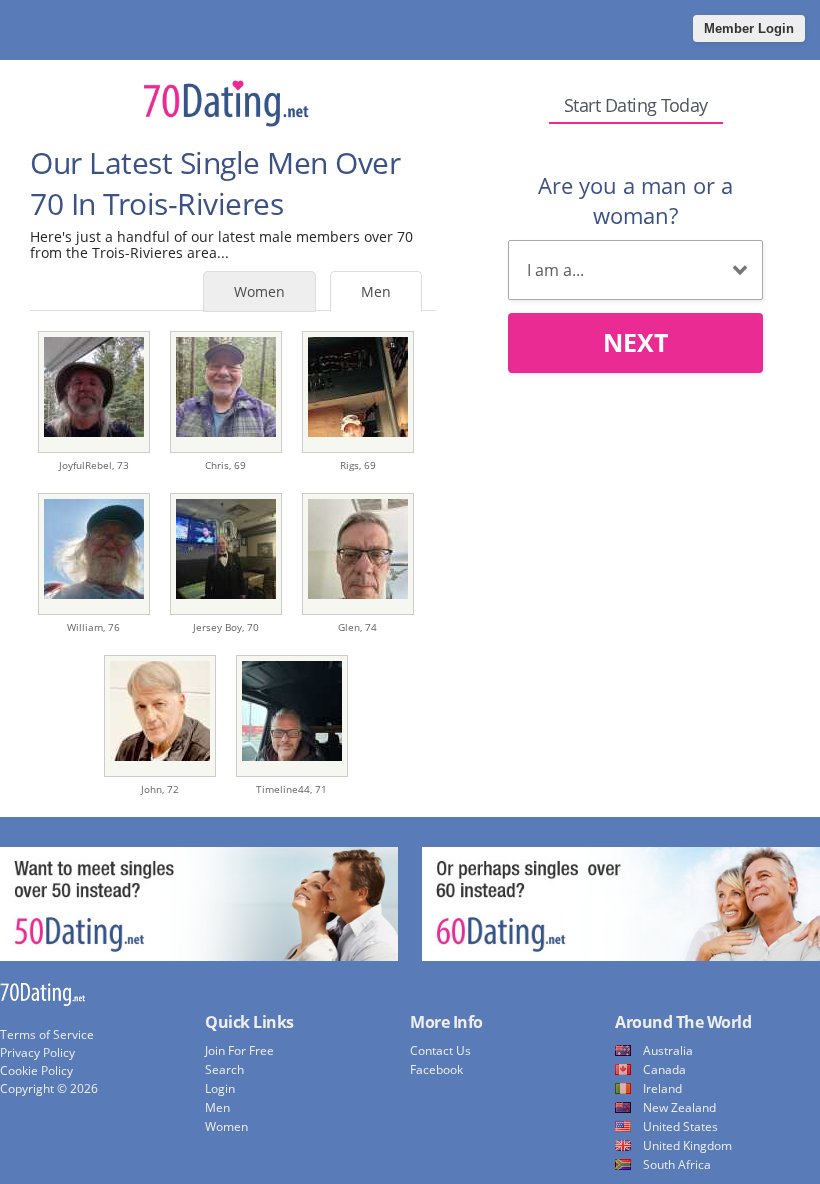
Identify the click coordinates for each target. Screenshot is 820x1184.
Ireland (662, 1088)
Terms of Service (47, 1034)
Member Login (749, 28)
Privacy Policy (37, 1052)
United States (680, 1126)
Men (376, 291)
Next (635, 342)
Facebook (436, 1069)
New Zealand (679, 1107)
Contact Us (440, 1050)
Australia (668, 1050)
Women (259, 291)
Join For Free (239, 1050)
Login (220, 1088)
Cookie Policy (36, 1070)
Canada (664, 1069)
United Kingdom (687, 1145)
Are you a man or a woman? (635, 200)
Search (224, 1069)
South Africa (677, 1164)
